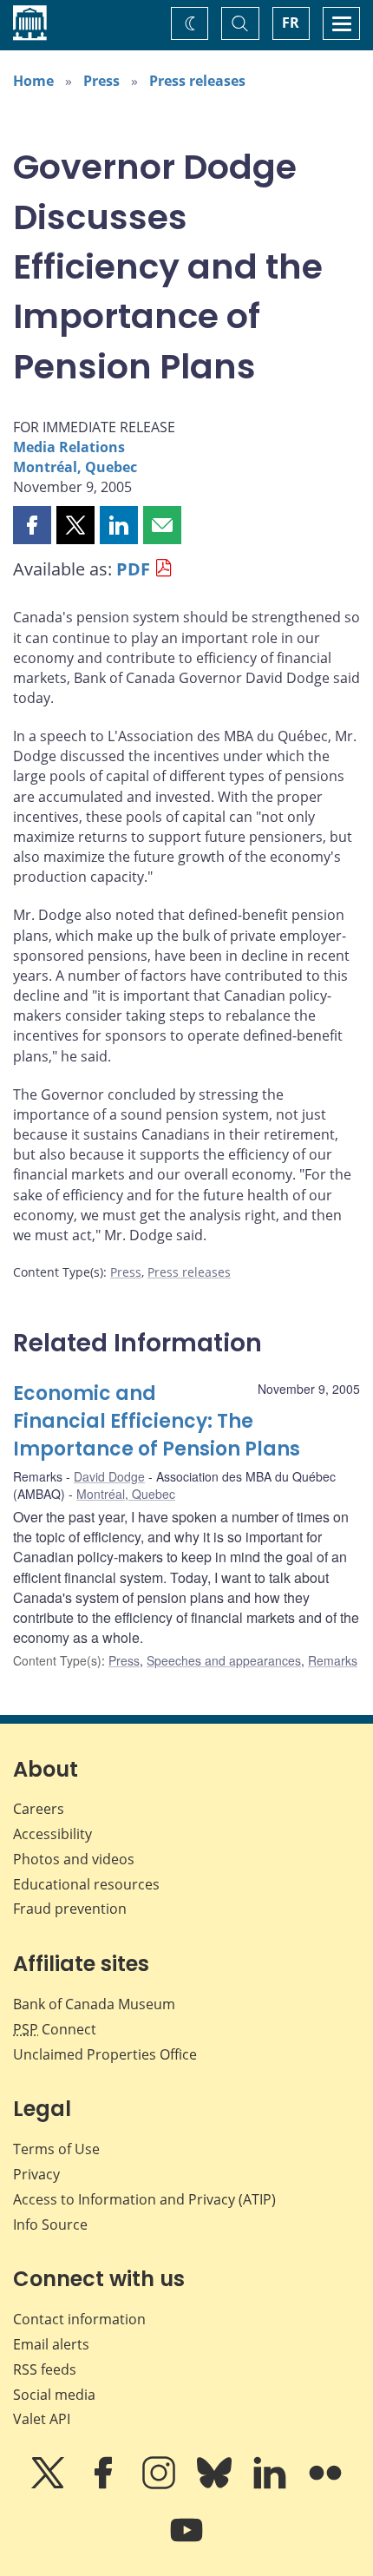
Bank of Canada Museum (94, 2004)
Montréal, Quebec (75, 467)
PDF (133, 569)
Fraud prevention (70, 1909)
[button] (32, 525)
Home (33, 81)
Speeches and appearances (224, 1660)
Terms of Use (56, 2149)
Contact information (79, 2319)
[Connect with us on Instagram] (160, 2485)
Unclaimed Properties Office (105, 2054)
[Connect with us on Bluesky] (216, 2485)
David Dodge (109, 1476)
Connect (55, 2029)
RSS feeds (45, 2369)
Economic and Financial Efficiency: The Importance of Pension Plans (157, 1421)
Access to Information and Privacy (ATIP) (144, 2199)
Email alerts (51, 2344)
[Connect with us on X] (49, 2485)
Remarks (333, 1660)
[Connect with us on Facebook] (105, 2485)
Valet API (42, 2419)
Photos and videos (74, 1859)
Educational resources (86, 1884)
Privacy (36, 2174)
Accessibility (52, 1834)
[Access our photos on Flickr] (325, 2485)
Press (101, 81)
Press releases (197, 81)
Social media (54, 2395)
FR (291, 23)
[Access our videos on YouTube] (186, 2542)
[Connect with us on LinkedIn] (272, 2485)
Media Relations (69, 447)
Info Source (50, 2224)
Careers (39, 1809)
